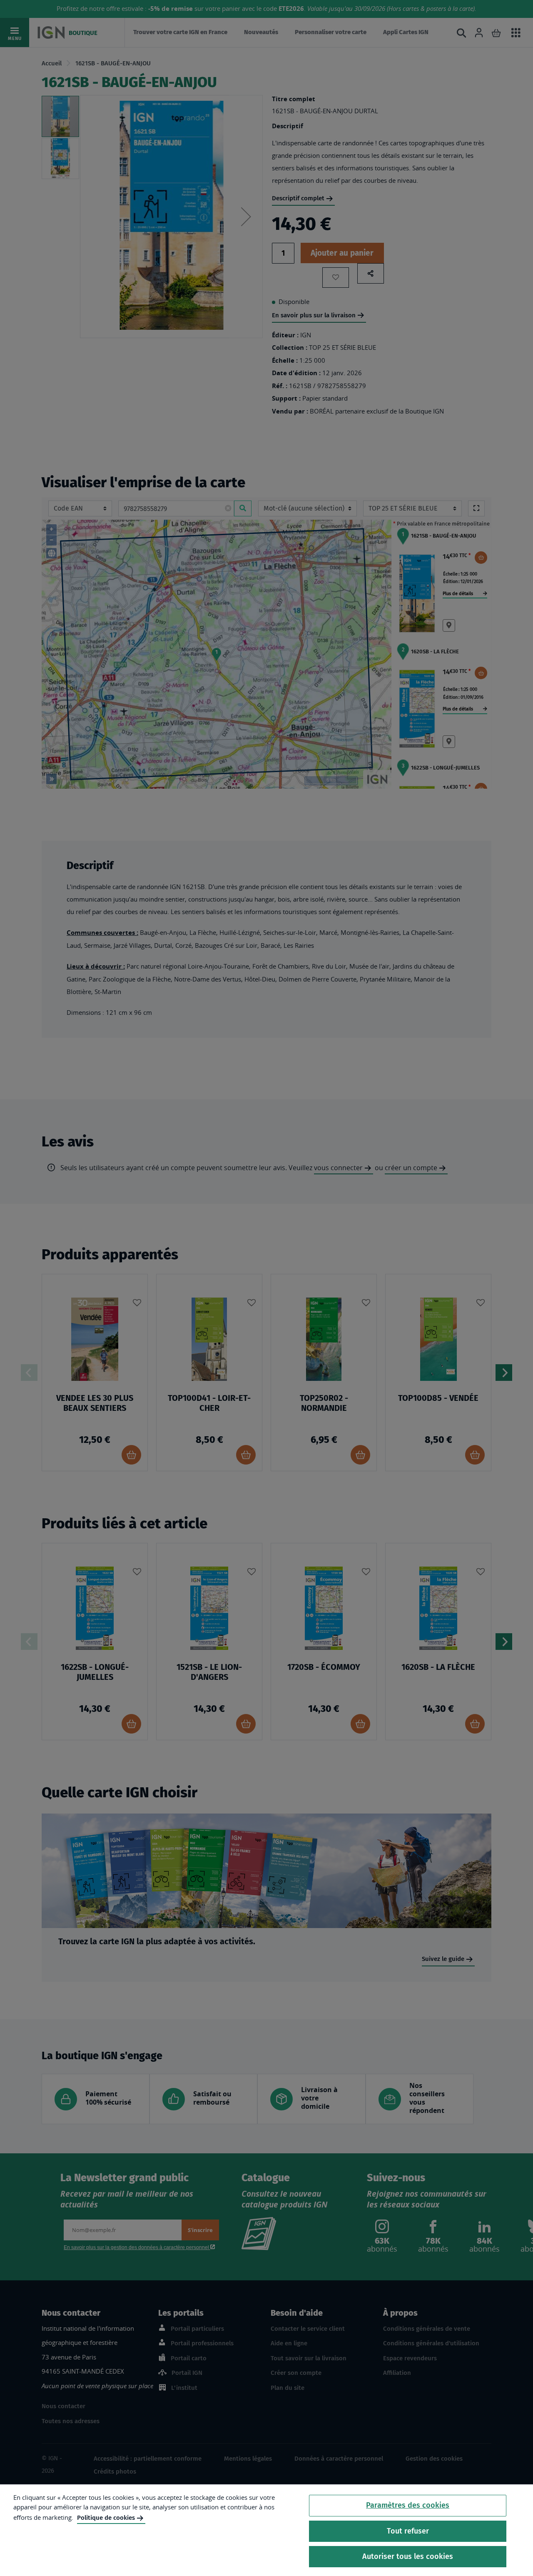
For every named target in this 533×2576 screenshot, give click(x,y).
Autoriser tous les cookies (408, 2556)
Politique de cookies (106, 2518)
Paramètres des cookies (408, 2505)
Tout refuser (408, 2531)
